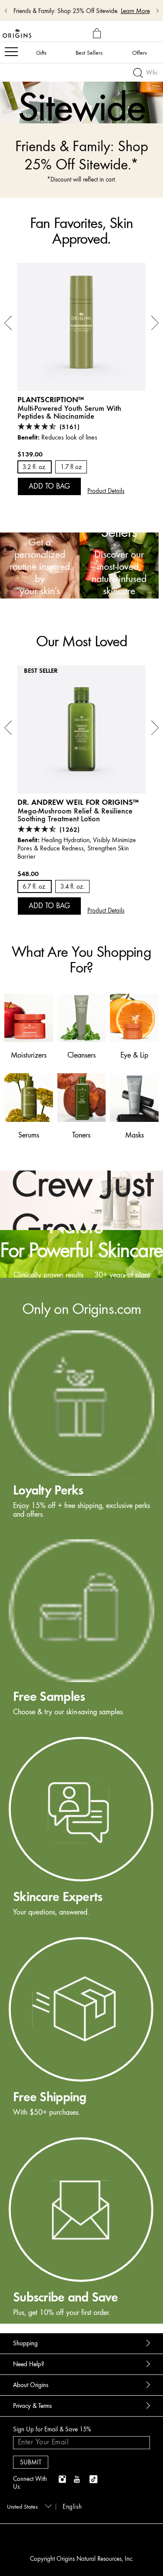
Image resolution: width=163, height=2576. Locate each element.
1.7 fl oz (71, 467)
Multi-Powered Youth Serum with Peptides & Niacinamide (69, 412)
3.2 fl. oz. (35, 467)
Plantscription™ (51, 399)
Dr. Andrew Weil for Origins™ (78, 802)
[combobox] (28, 2506)
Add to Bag (49, 486)
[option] (81, 94)
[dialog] (98, 34)
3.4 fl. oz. (72, 887)
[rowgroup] (81, 1801)
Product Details (106, 491)
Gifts (41, 53)
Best (89, 53)
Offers (140, 53)
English (72, 2507)
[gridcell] (81, 1425)
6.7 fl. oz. (35, 887)
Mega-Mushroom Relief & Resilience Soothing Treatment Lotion (75, 815)
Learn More (135, 11)
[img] (63, 2480)
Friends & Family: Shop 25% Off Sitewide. (66, 11)
